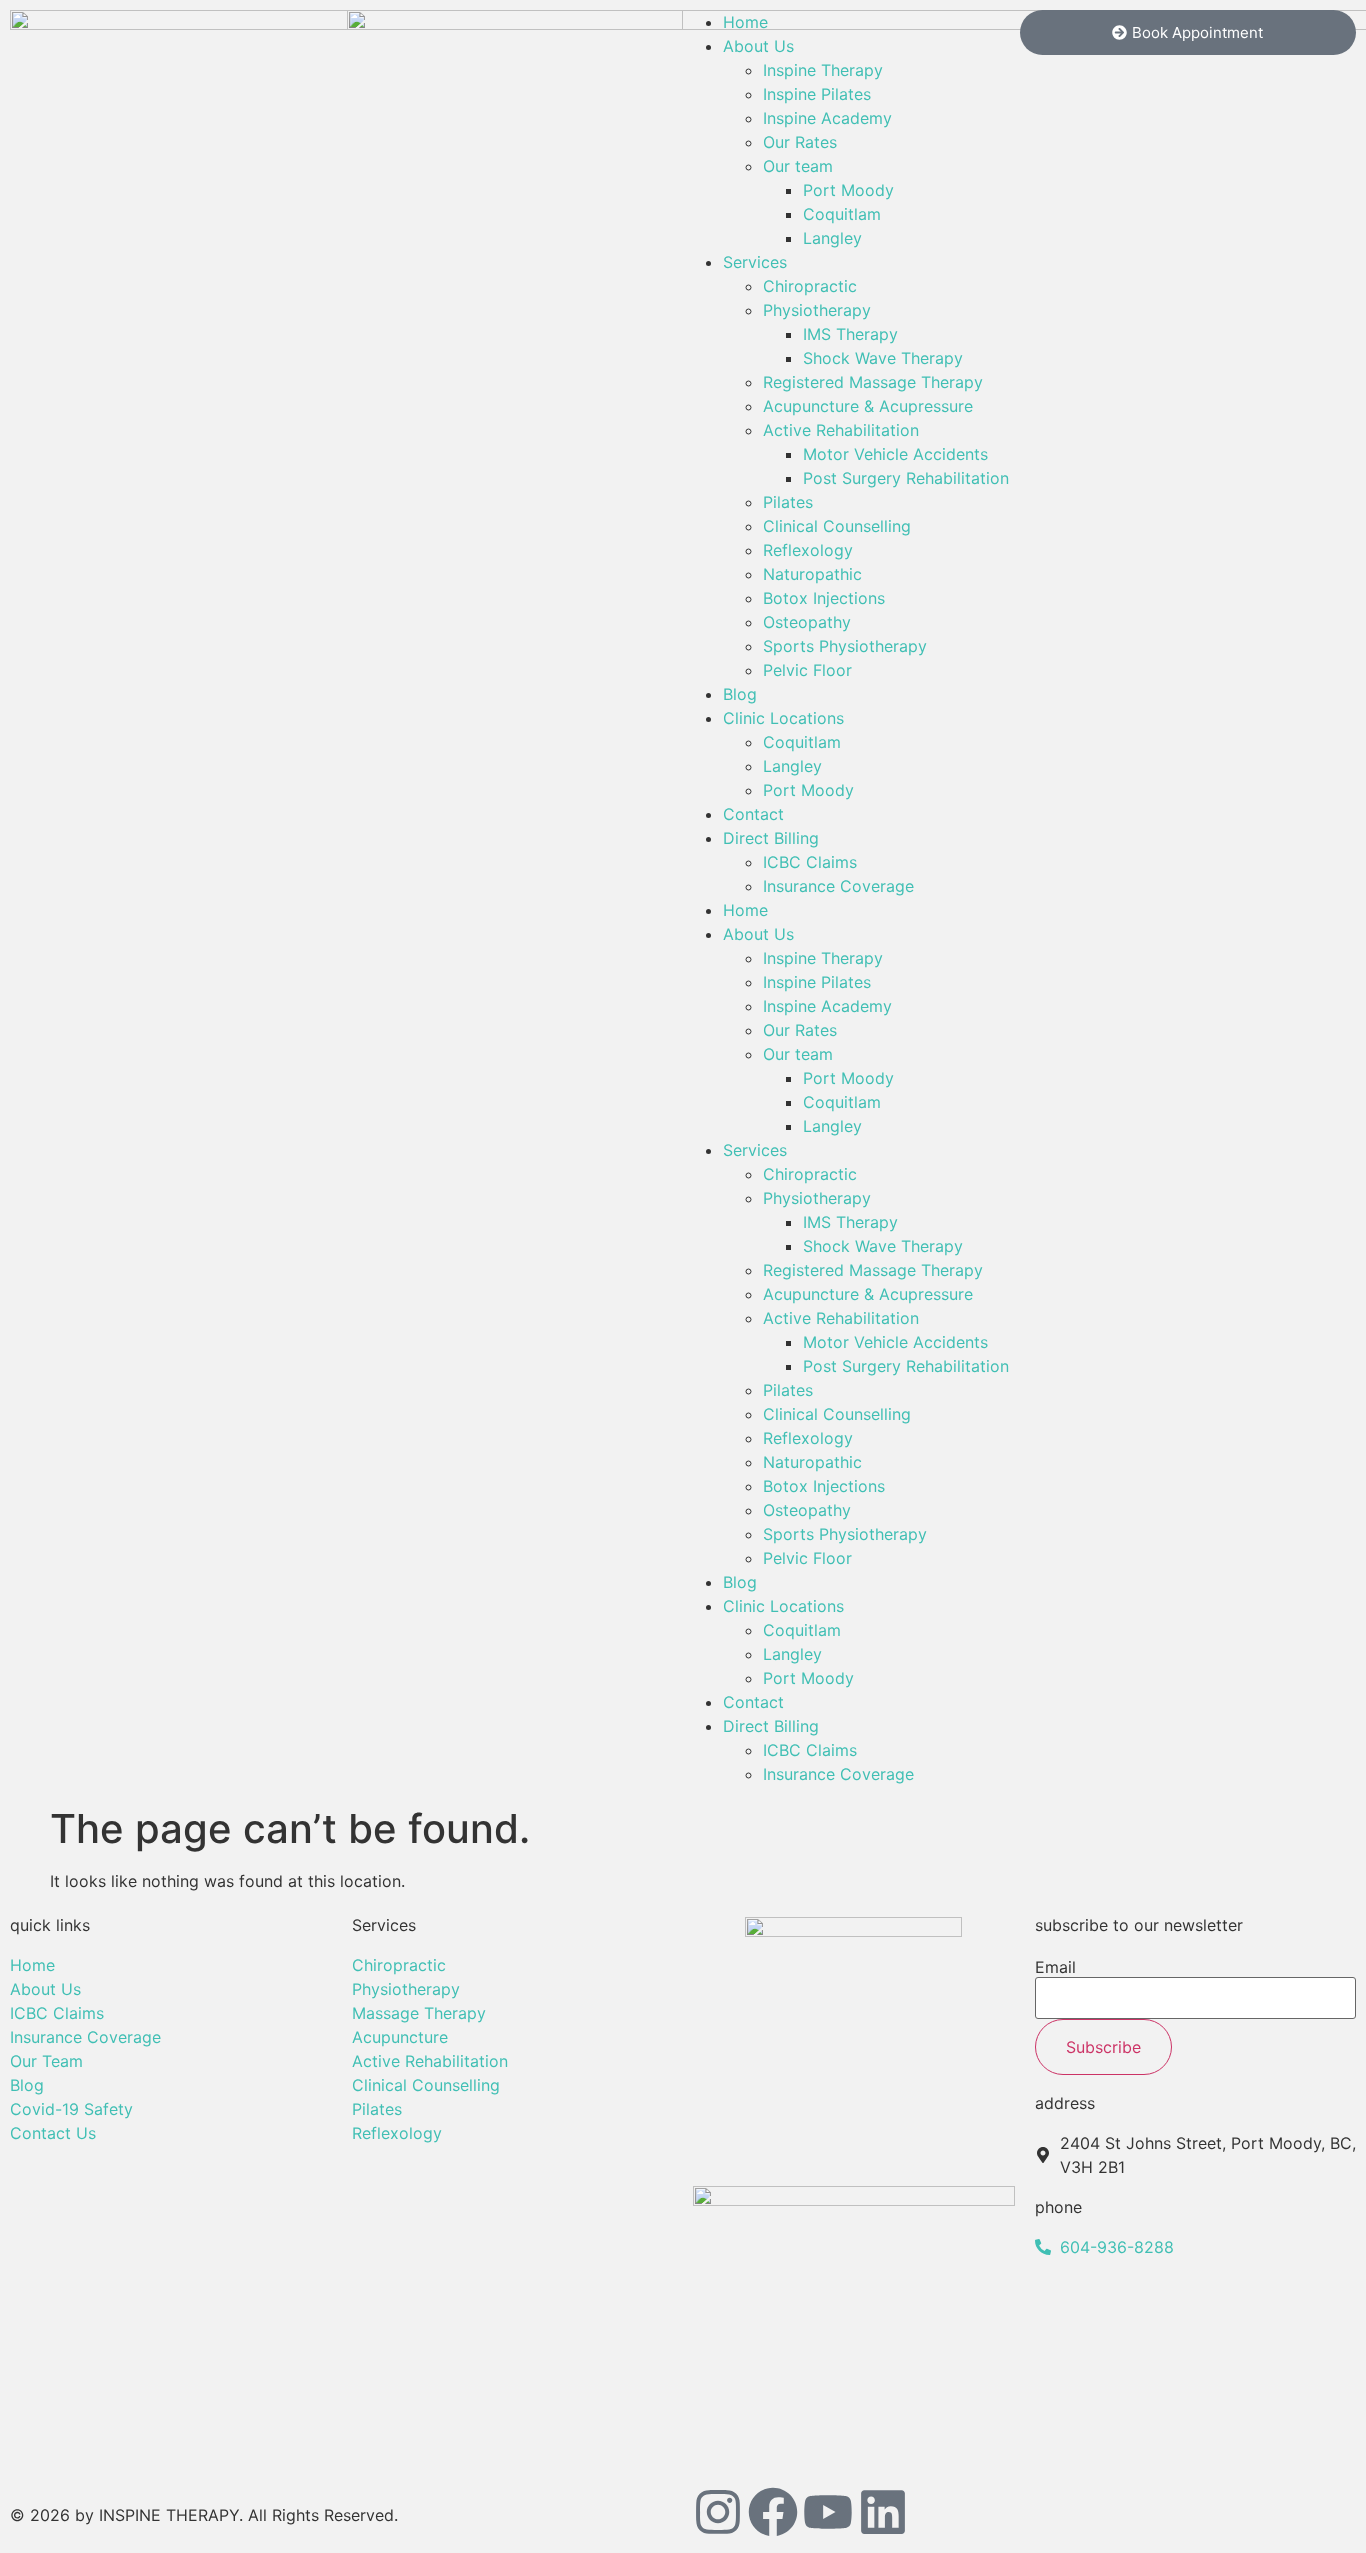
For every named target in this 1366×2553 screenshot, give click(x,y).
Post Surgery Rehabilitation (906, 478)
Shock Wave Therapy (883, 358)
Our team (798, 166)
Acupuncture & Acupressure (868, 406)
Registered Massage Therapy (873, 382)
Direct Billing (771, 838)
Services (755, 262)
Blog (740, 694)
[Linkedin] (883, 2512)
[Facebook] (773, 2512)
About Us (758, 46)
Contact (753, 814)
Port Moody (848, 190)
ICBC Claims (810, 862)
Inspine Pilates (817, 94)
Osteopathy (807, 622)
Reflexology (808, 550)
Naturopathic (812, 574)
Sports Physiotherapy (845, 646)
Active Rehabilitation (841, 430)
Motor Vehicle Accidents (895, 454)
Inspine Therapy (823, 70)
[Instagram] (718, 2512)
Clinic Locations (783, 718)
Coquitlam (842, 214)
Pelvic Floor (807, 670)
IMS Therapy (850, 334)
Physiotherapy (817, 310)
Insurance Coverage (838, 886)
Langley (832, 238)
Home (745, 22)
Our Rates (800, 142)
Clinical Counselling (837, 526)
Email (1055, 1967)
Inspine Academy (827, 118)
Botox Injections (824, 598)
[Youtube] (828, 2512)
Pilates (788, 502)
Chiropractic (810, 286)
